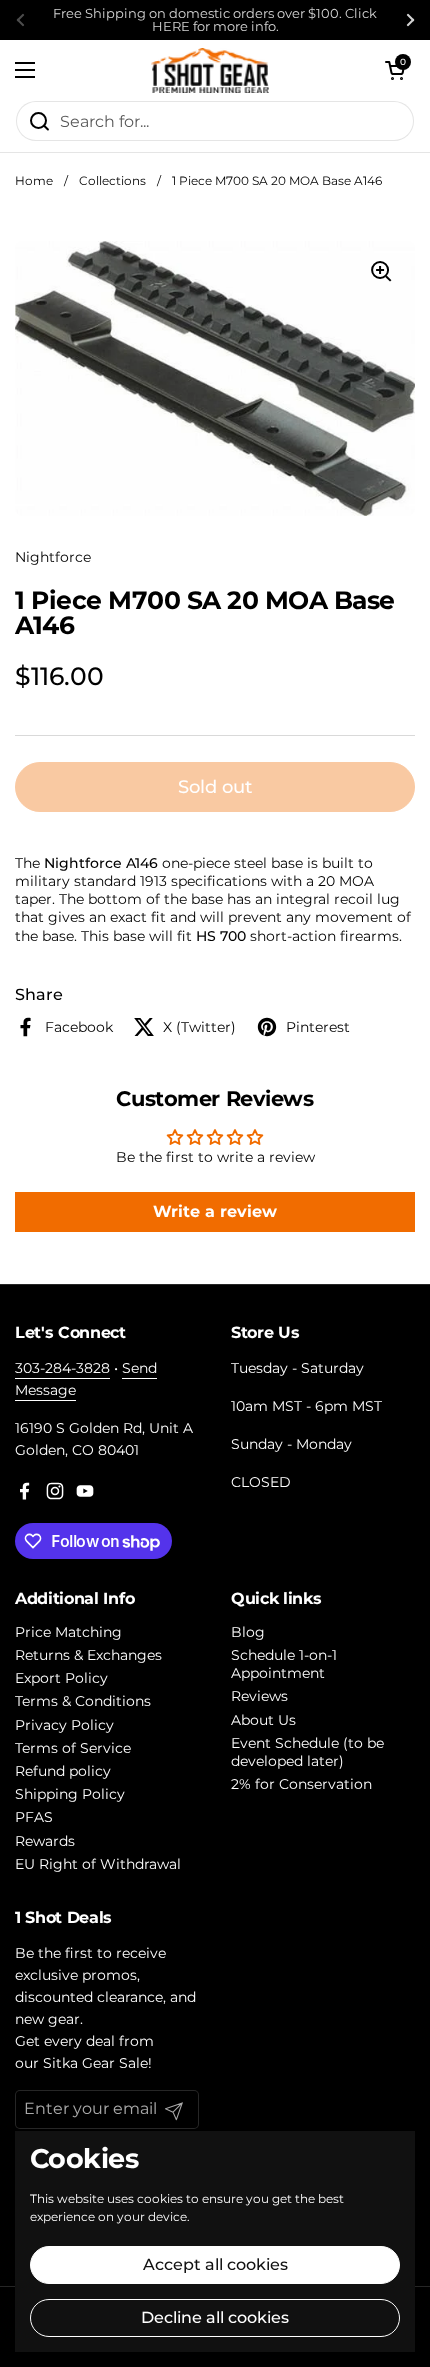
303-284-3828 (62, 1368)
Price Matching (68, 1632)
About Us (263, 1720)
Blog (248, 1632)
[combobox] (215, 121)
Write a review (215, 1211)
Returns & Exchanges (88, 1655)
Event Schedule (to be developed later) (307, 1752)
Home (34, 180)
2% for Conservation (301, 1784)
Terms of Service (73, 1748)
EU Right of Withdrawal (98, 1864)
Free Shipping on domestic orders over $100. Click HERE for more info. (215, 20)
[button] (395, 70)
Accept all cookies (215, 2264)
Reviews (259, 1696)
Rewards (45, 1841)
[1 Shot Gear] (210, 70)
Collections (112, 180)
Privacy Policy (64, 1725)
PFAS (34, 1817)
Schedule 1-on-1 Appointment (284, 1664)
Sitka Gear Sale (95, 2063)
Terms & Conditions (83, 1701)
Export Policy (61, 1678)
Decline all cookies (215, 2317)
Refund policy (63, 1771)
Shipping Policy (70, 1794)
